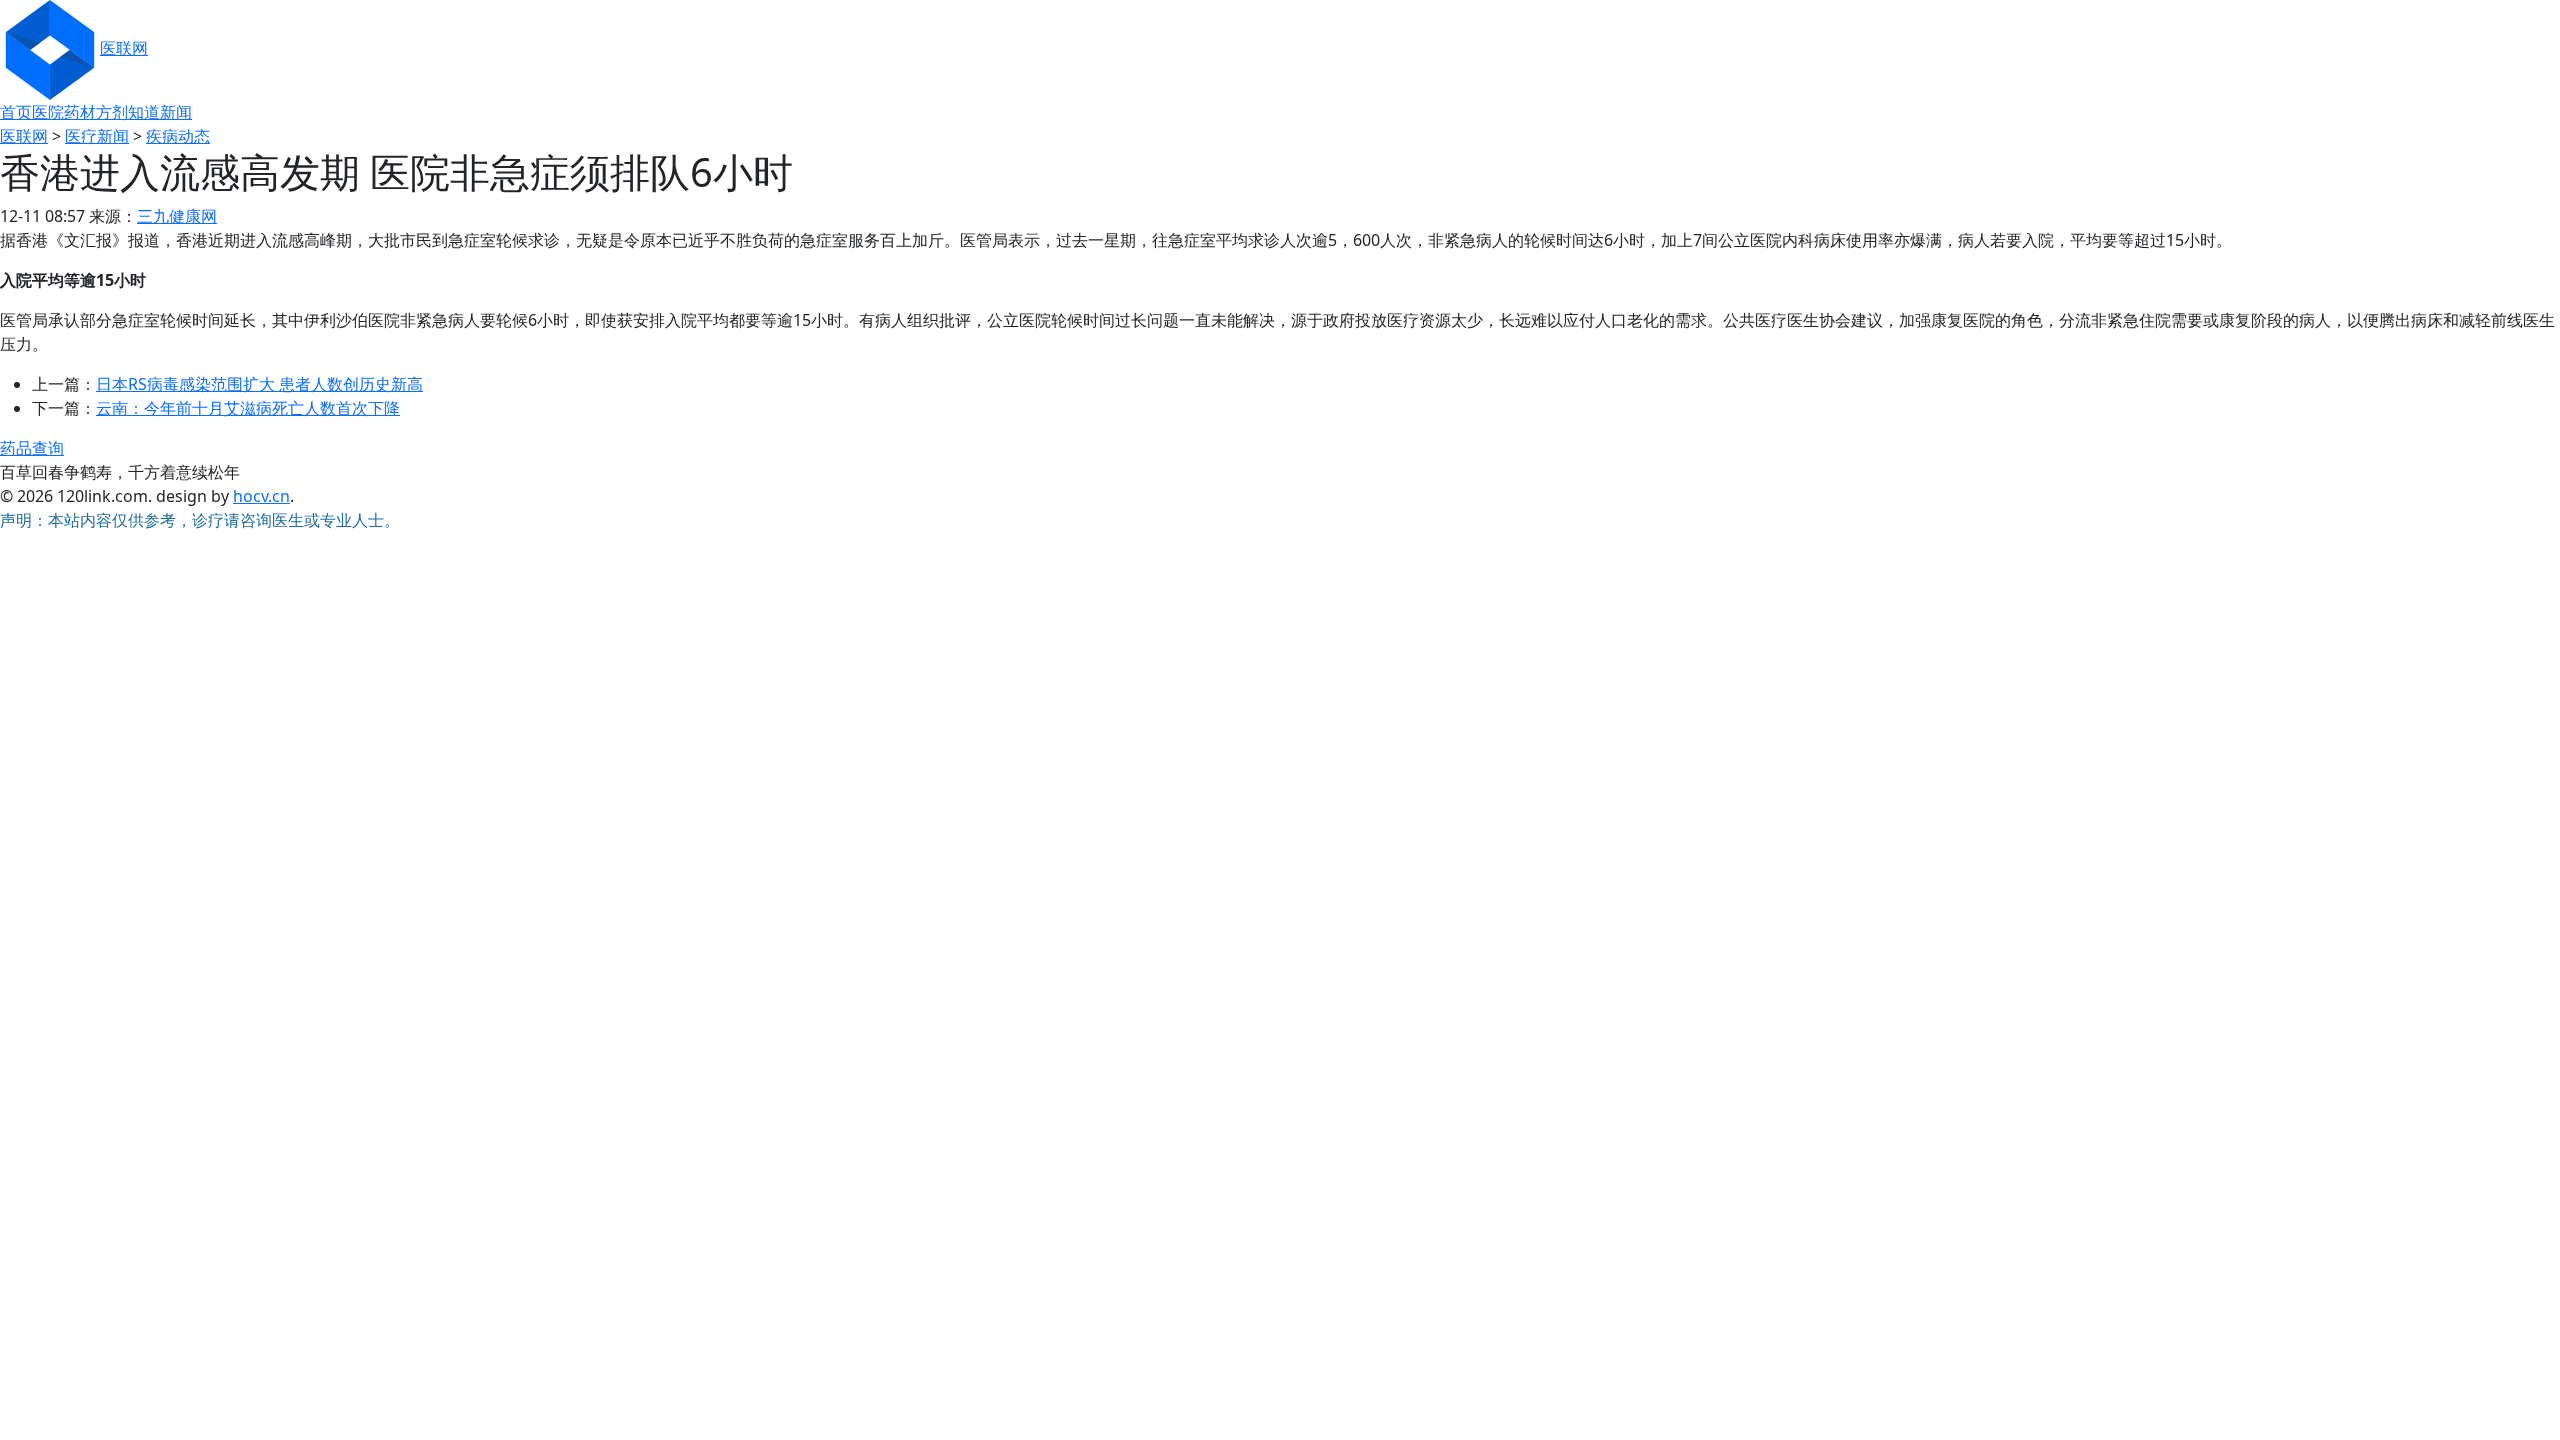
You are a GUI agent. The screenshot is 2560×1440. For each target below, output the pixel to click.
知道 (144, 112)
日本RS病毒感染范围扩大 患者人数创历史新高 (259, 384)
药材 (80, 112)
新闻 (176, 112)
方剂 (112, 112)
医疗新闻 (97, 136)
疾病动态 (178, 136)
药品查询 (32, 448)
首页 (16, 112)
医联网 (124, 48)
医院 (48, 112)
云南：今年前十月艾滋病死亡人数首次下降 (248, 408)
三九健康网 (177, 216)
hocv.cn (261, 496)
